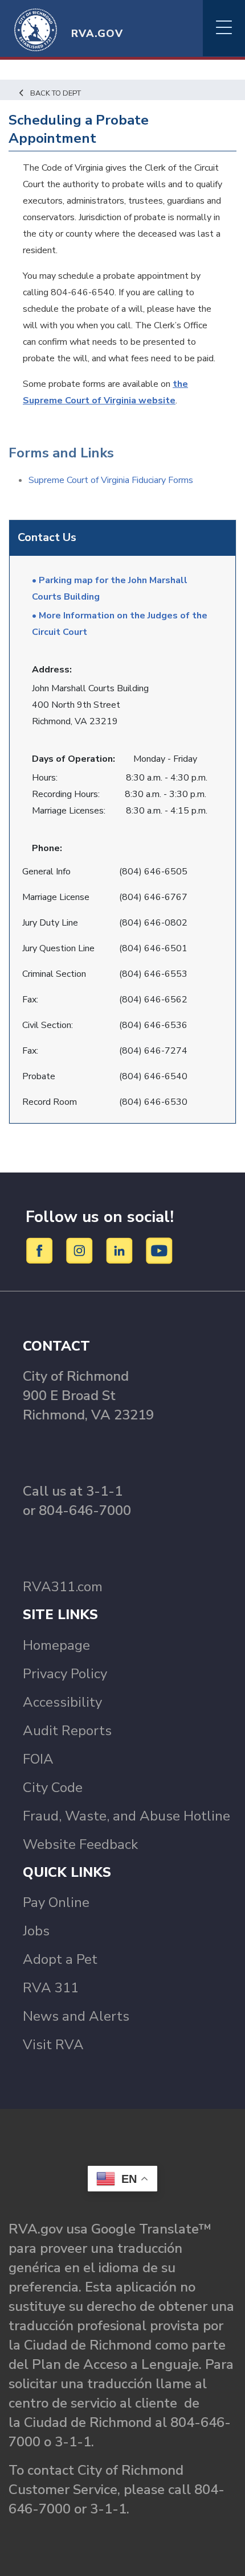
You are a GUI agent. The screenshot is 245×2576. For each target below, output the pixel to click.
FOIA (38, 1759)
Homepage (56, 1645)
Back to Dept (56, 93)
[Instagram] (81, 1250)
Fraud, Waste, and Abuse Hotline (126, 1816)
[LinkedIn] (121, 1250)
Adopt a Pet (60, 1959)
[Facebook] (41, 1250)
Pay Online (56, 1902)
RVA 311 (51, 1988)
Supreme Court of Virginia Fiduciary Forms (111, 480)
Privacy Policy (65, 1674)
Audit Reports (67, 1731)
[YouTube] (160, 1250)
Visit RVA (53, 2045)
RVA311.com (63, 1587)
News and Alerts (76, 2016)
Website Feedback (80, 1844)
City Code (53, 1787)
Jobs (36, 1931)
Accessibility (62, 1702)
